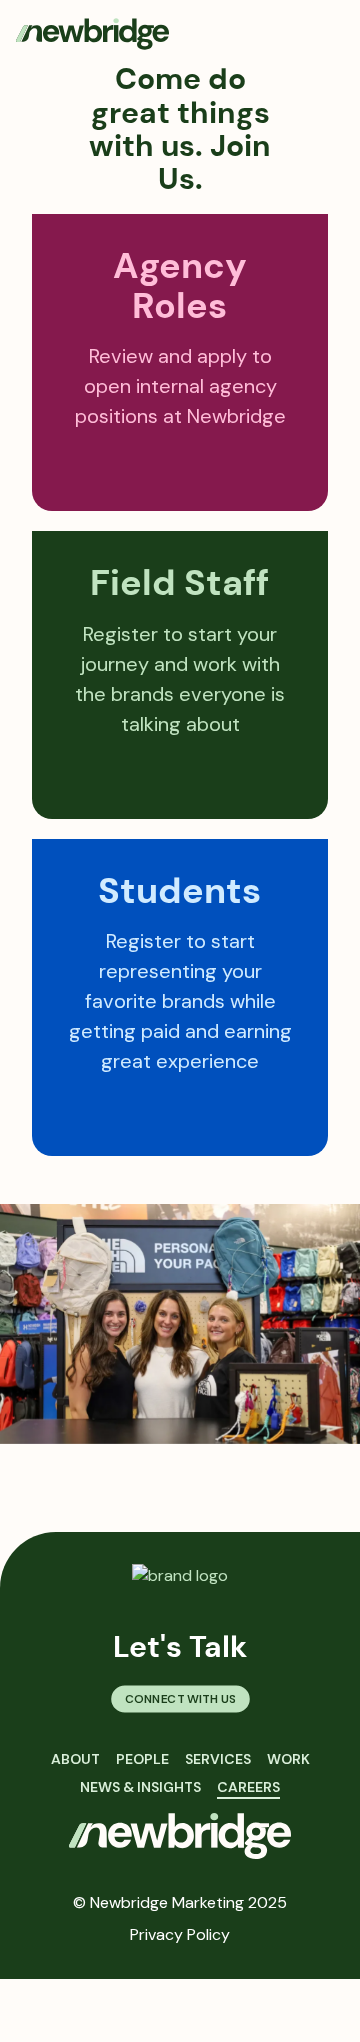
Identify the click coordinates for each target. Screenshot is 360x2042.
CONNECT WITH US (179, 1699)
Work (288, 1759)
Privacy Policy (180, 1934)
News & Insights (140, 1787)
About (75, 1759)
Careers (248, 1787)
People (142, 1759)
